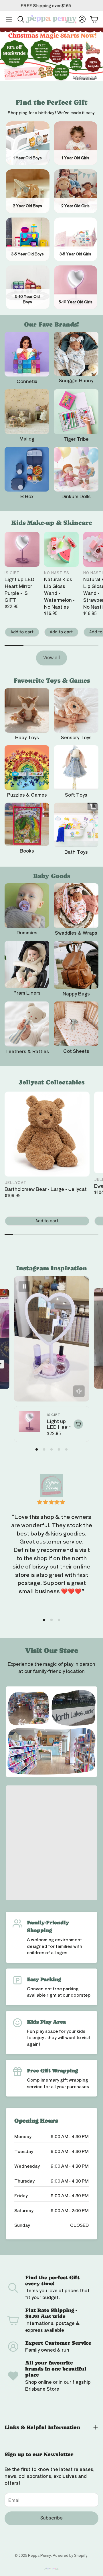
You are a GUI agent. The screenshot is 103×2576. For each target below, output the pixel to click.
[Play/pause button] (24, 1286)
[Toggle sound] (79, 1391)
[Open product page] (27, 354)
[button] (9, 19)
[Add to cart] (78, 1424)
